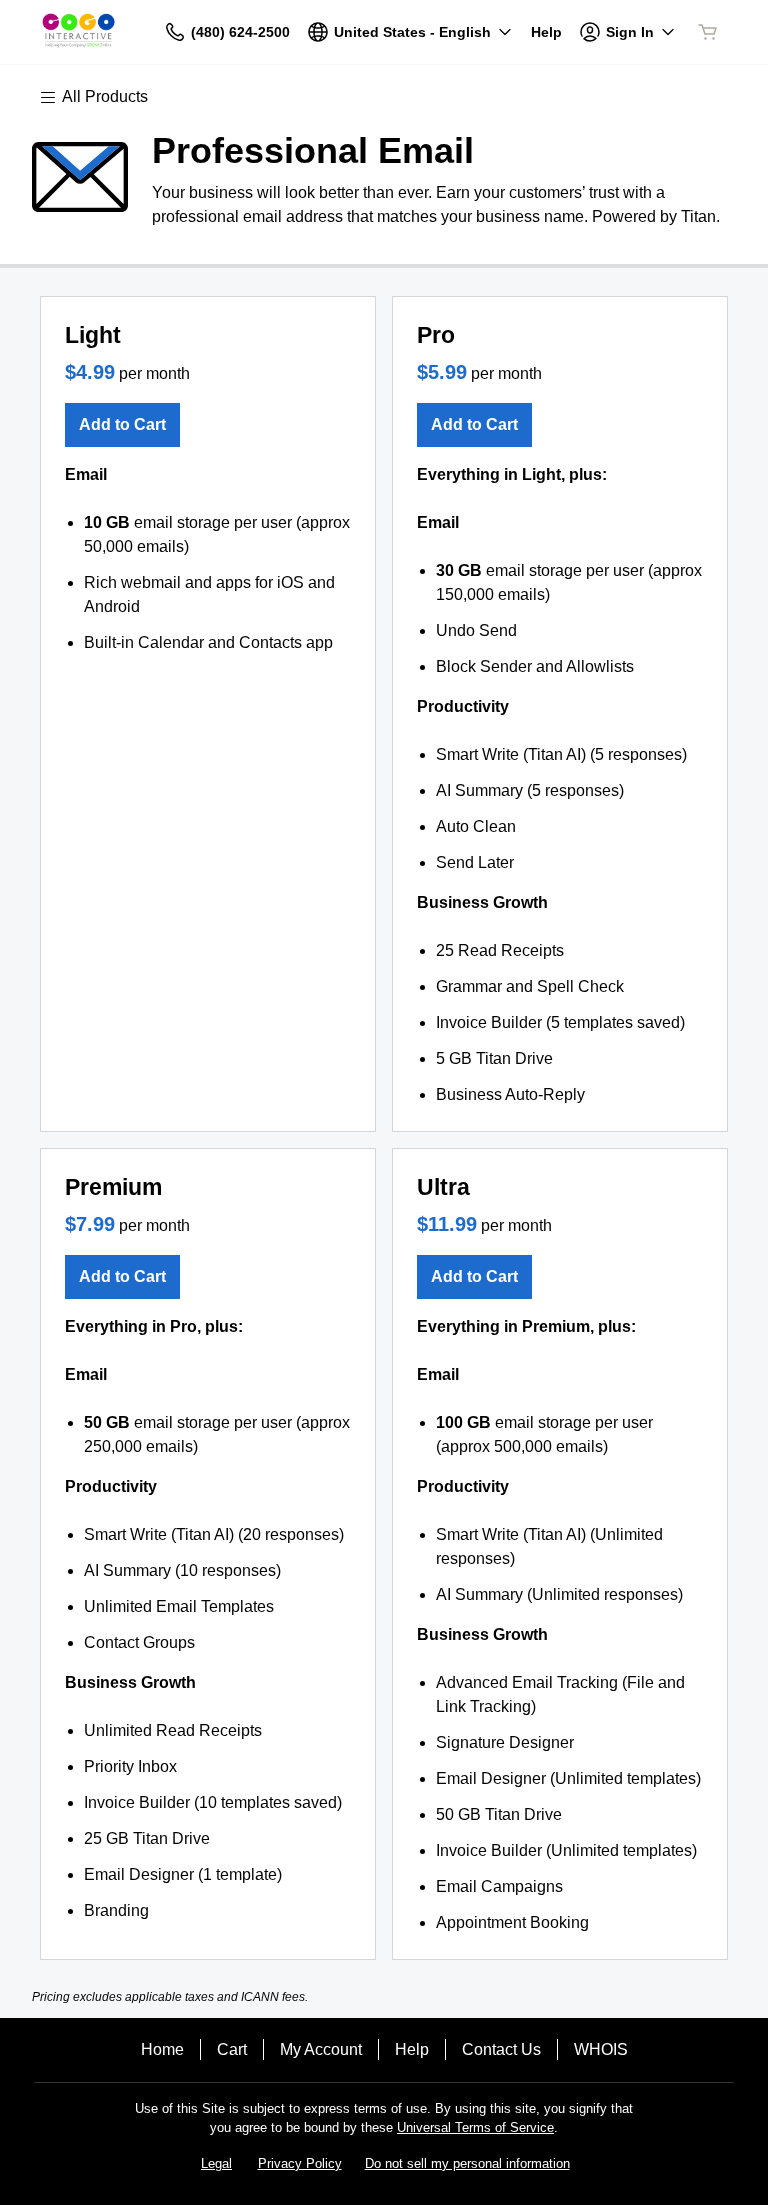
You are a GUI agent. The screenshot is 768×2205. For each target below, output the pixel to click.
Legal (216, 2163)
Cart (232, 2049)
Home (162, 2049)
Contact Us (501, 2049)
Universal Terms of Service (475, 2127)
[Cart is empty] (708, 32)
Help (412, 2049)
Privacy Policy (300, 2163)
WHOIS (601, 2049)
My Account (321, 2049)
